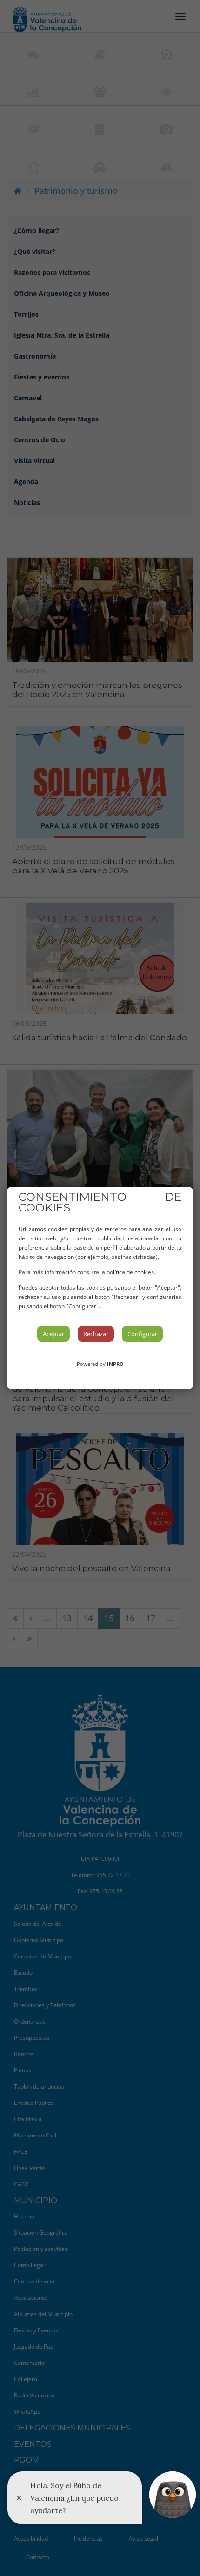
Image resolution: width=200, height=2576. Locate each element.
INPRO (115, 1364)
